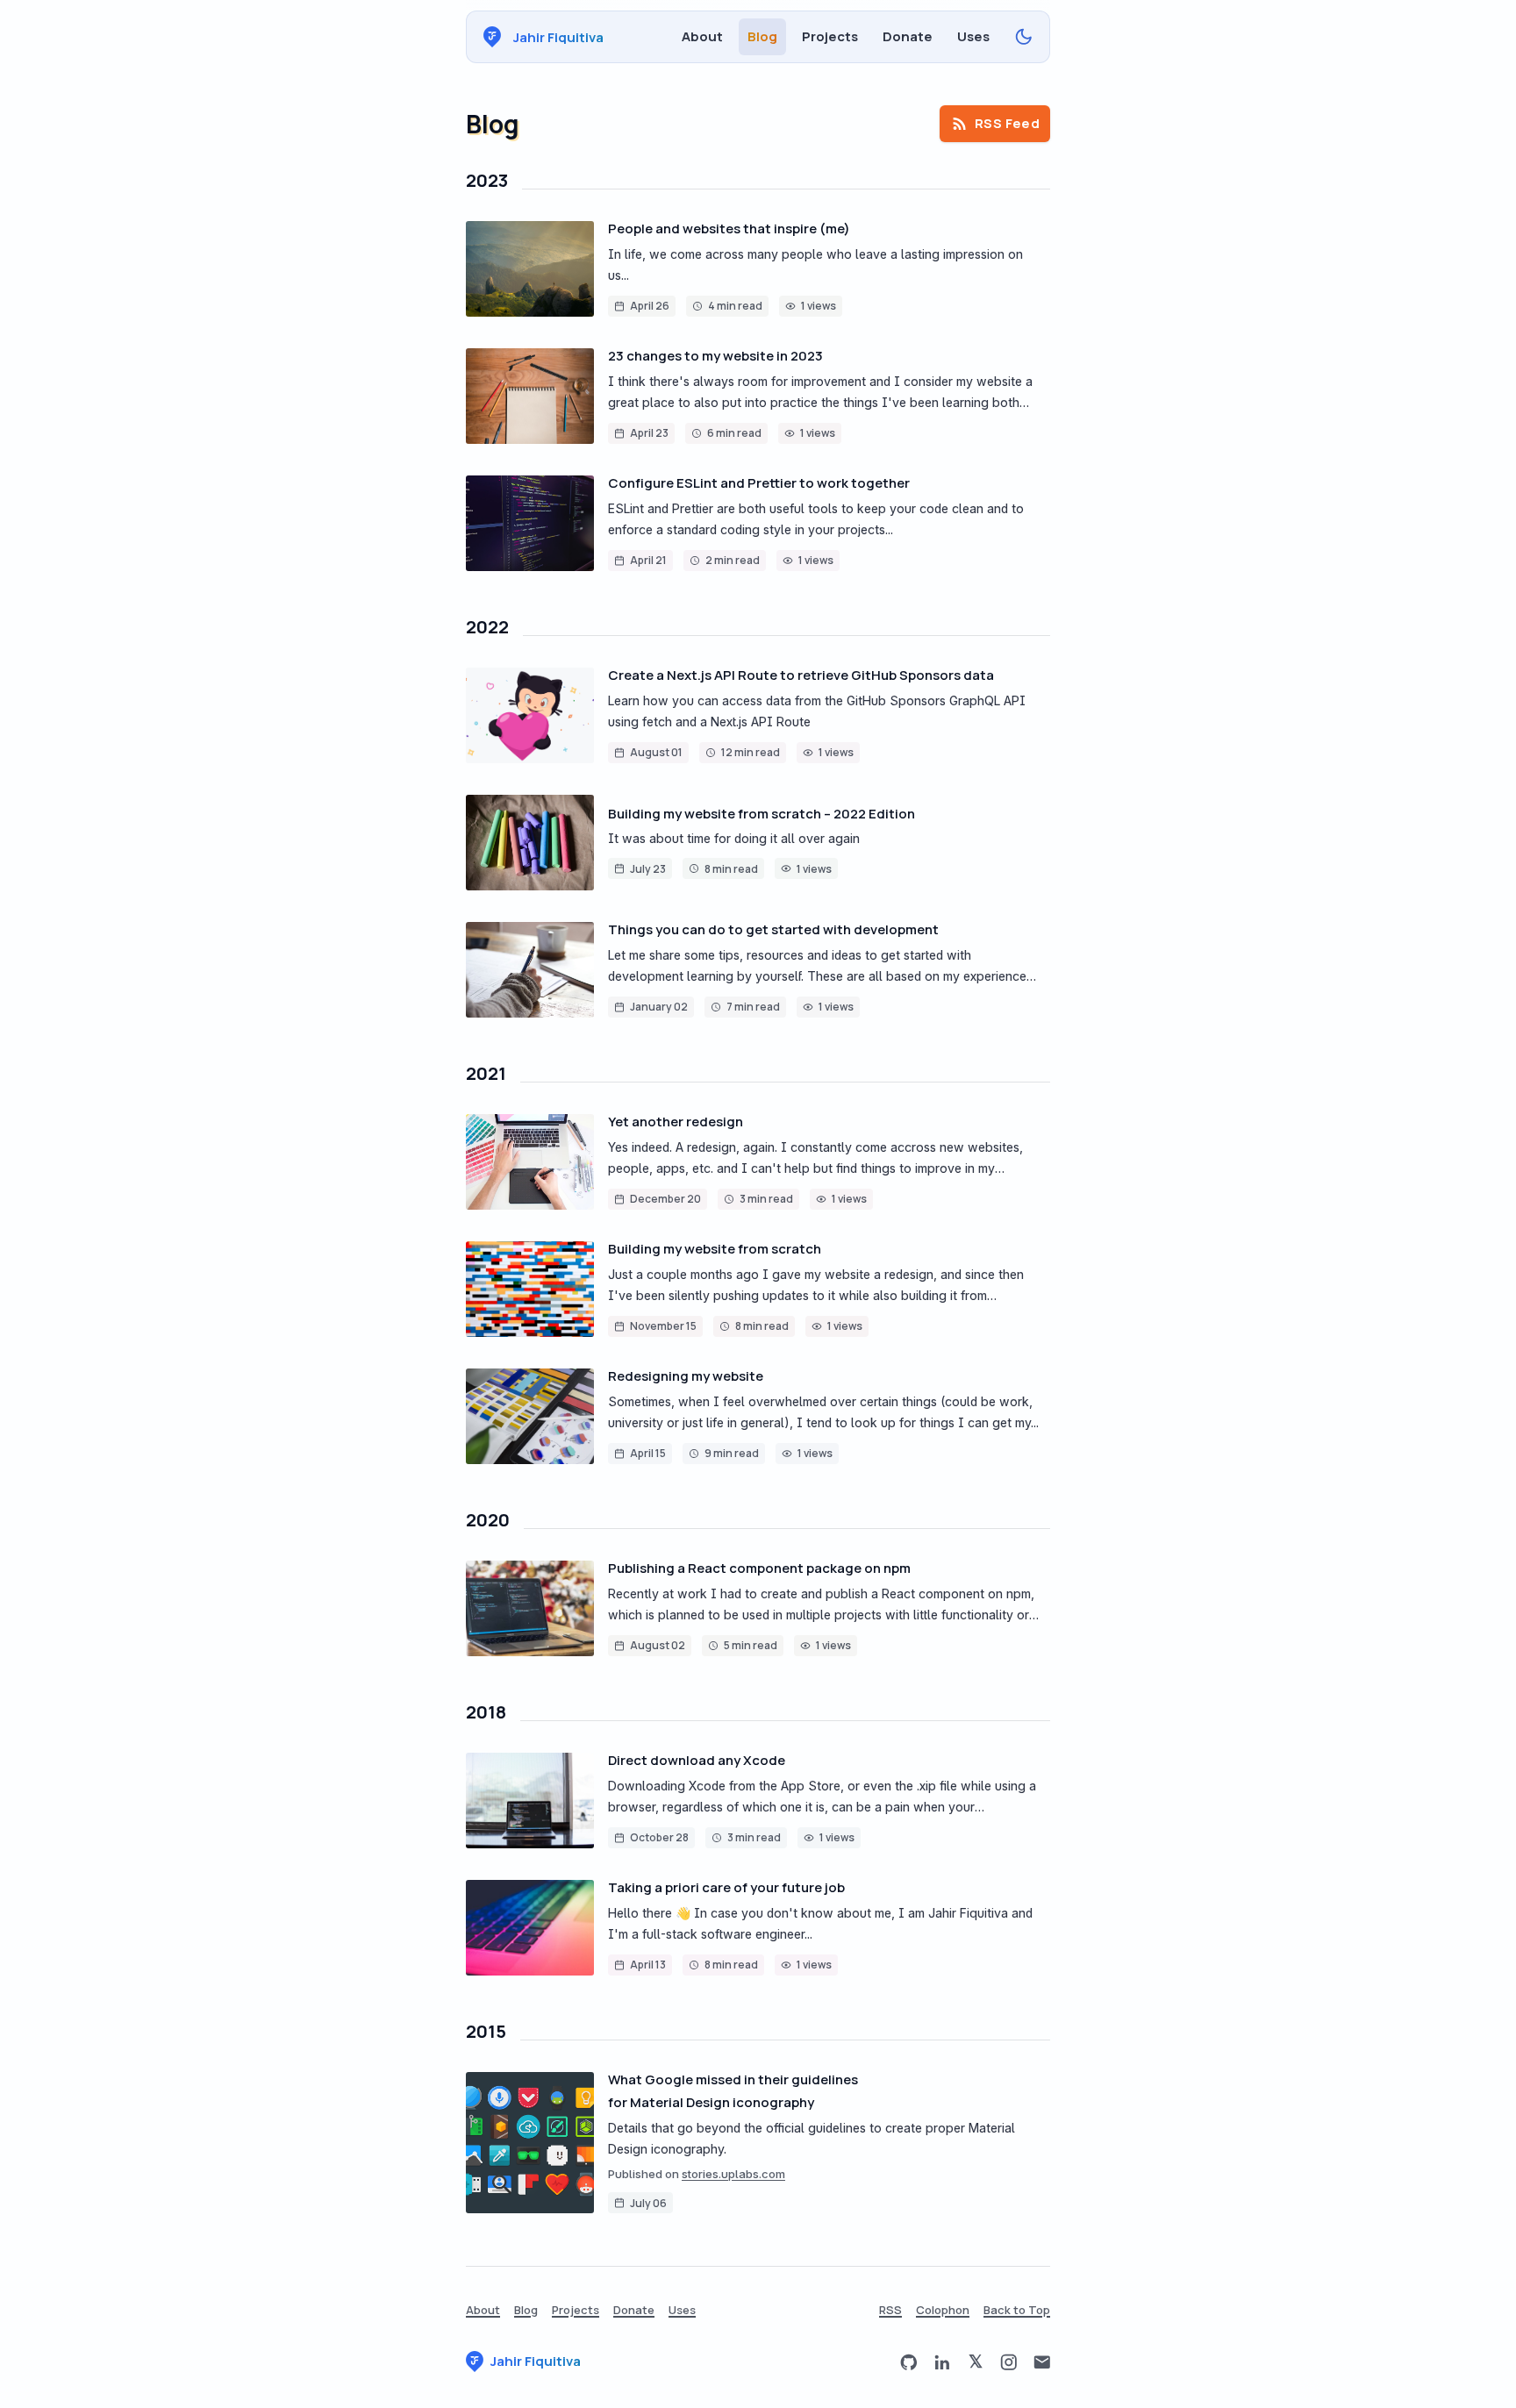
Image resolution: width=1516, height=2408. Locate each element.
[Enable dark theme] (1024, 37)
